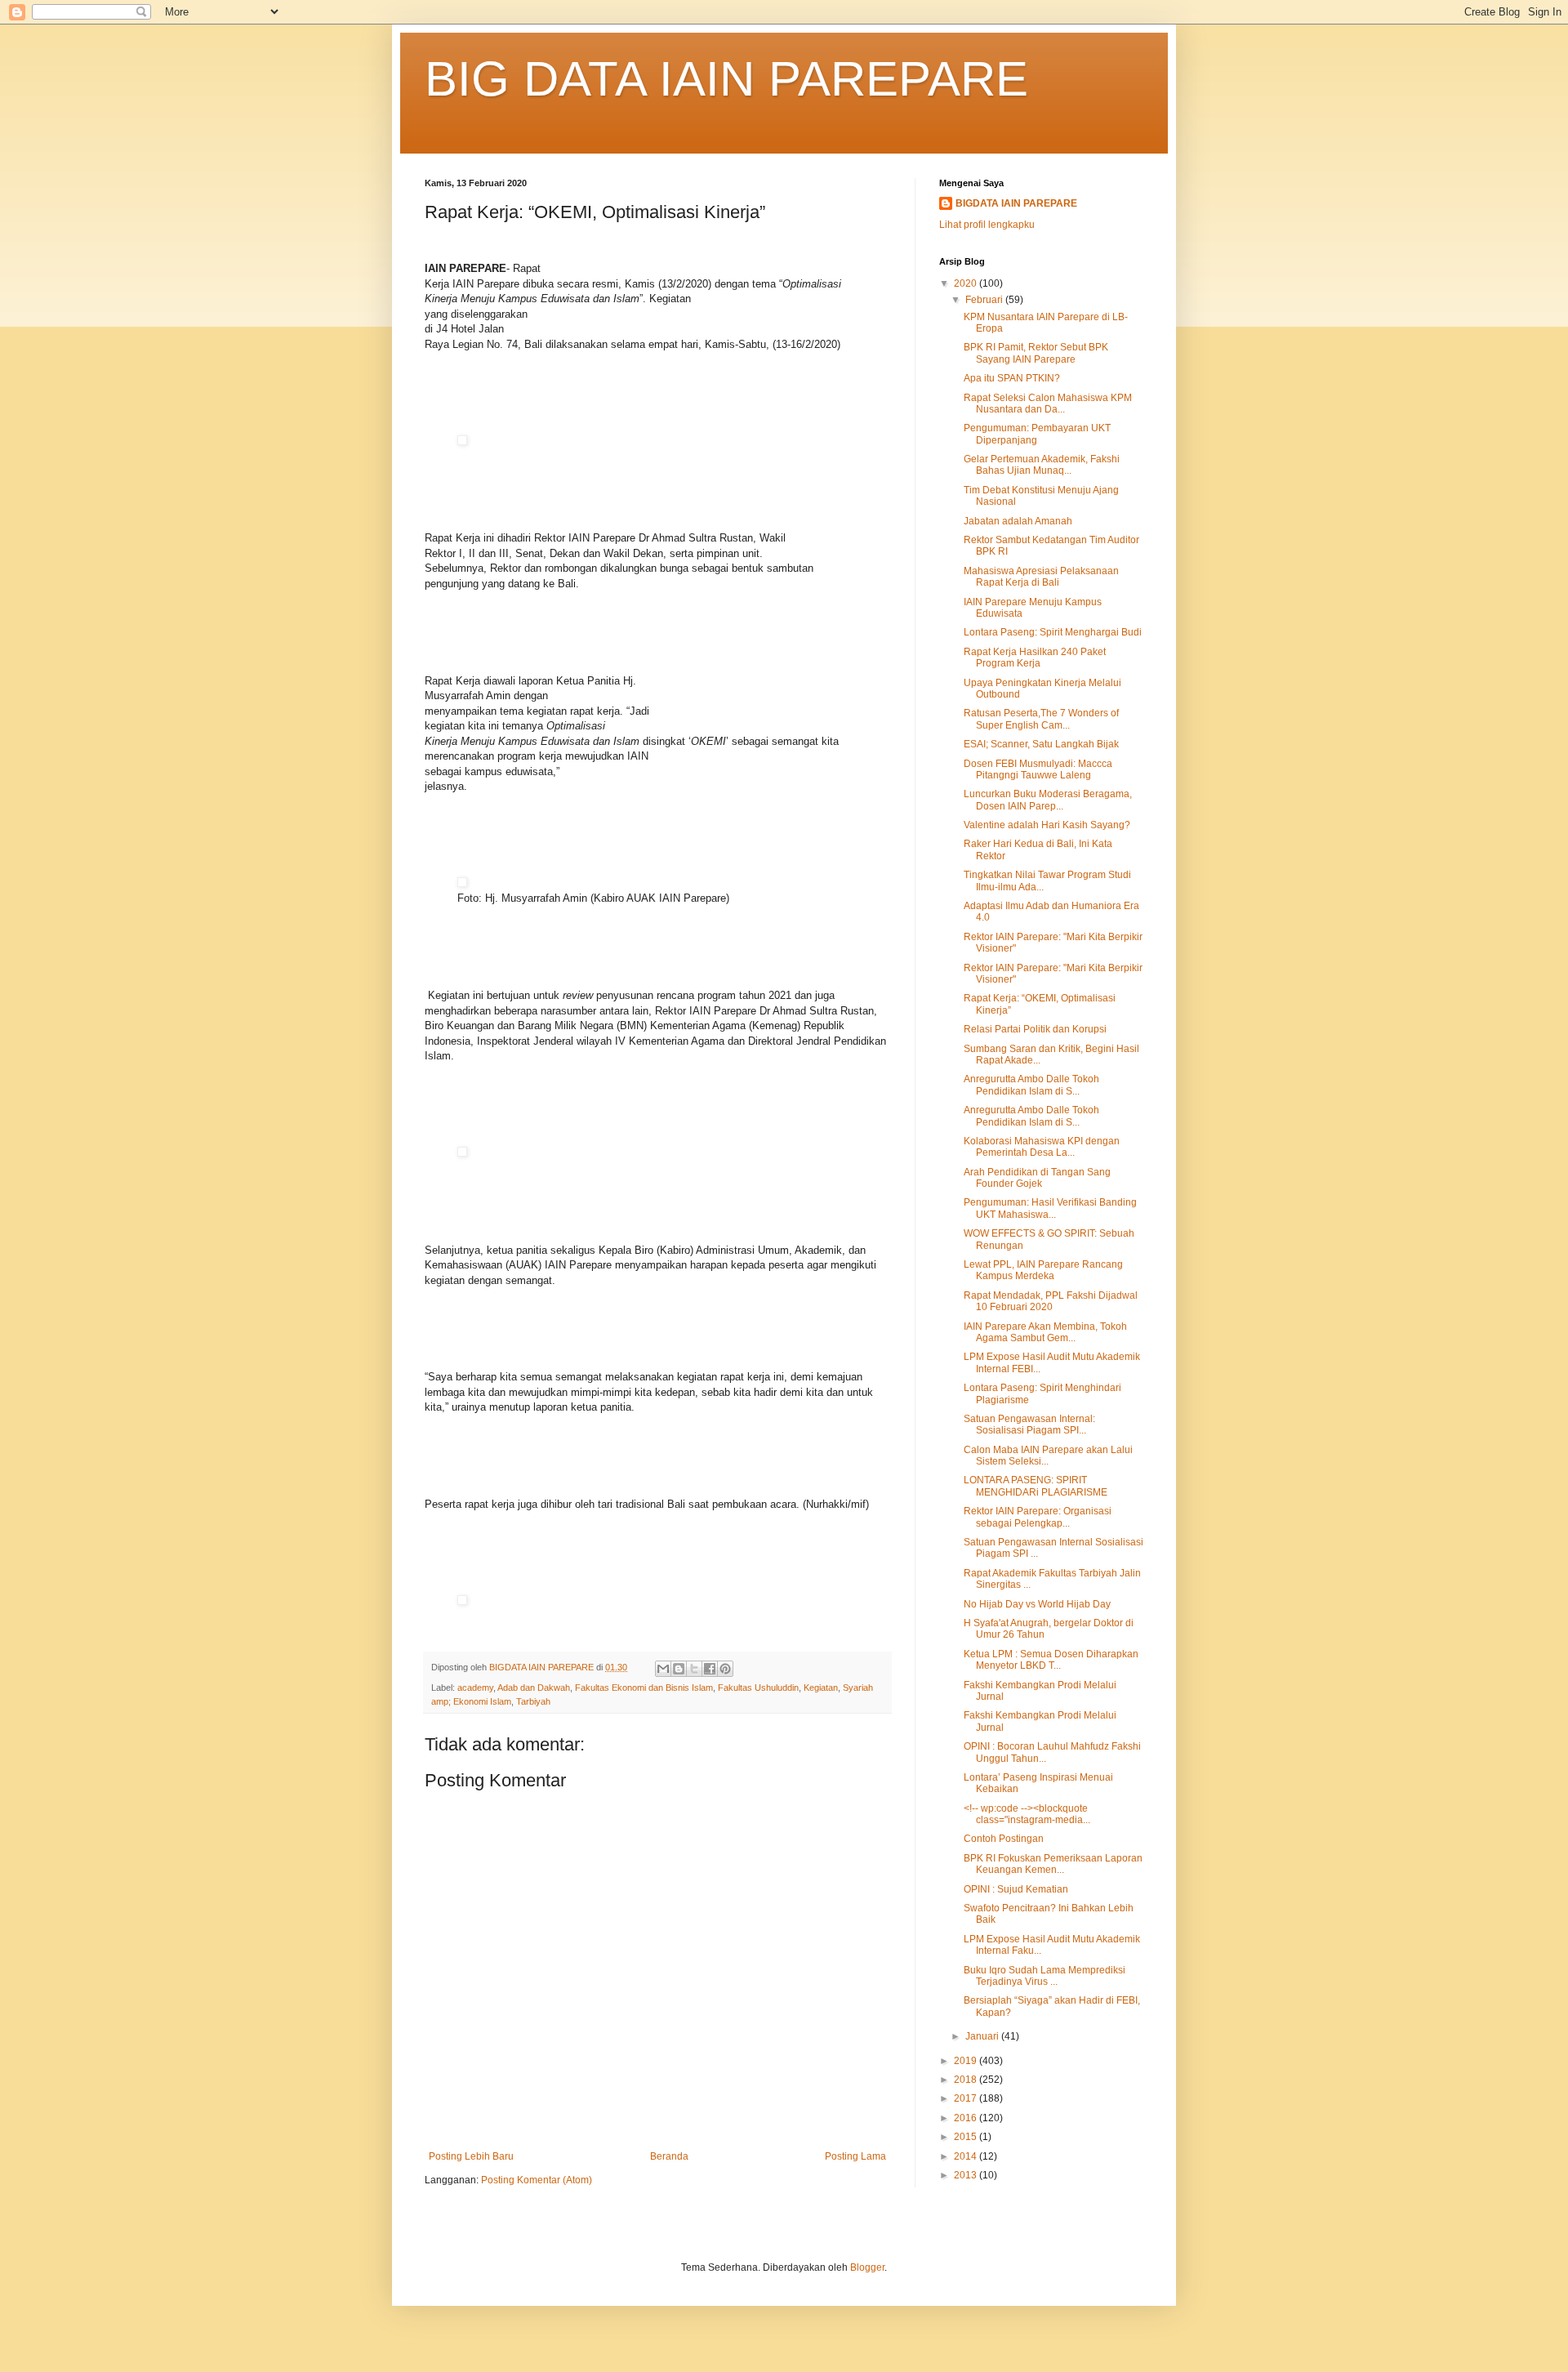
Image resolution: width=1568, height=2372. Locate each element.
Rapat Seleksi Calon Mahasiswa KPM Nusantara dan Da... (1048, 404)
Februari (985, 300)
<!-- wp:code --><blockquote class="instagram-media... (1027, 1814)
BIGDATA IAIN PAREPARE (1016, 203)
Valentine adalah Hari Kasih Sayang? (1047, 825)
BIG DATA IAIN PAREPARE (726, 79)
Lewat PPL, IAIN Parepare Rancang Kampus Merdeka (1043, 1270)
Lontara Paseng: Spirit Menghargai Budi (1053, 632)
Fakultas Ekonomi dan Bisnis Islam (644, 1688)
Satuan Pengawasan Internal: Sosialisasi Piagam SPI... (1029, 1425)
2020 (967, 283)
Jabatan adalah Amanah (1018, 521)
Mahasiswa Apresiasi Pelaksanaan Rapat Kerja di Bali (1041, 577)
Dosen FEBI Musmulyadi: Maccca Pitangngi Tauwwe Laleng (1038, 769)
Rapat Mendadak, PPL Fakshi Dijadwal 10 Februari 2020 (1051, 1301)
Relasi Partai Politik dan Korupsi (1035, 1029)
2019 (967, 2061)
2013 (967, 2175)
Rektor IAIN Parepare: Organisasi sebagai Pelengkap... (1038, 1517)
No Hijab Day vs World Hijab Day (1037, 1604)
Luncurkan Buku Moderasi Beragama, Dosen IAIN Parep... (1048, 800)
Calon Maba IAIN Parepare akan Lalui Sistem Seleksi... (1048, 1456)
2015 (967, 2137)
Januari (983, 2036)
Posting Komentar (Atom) (537, 2180)
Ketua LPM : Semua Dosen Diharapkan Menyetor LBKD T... (1051, 1660)
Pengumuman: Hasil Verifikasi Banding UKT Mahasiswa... (1050, 1208)
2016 (967, 2118)
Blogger (867, 2267)
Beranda (669, 2156)
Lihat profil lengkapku (987, 225)
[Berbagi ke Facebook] (710, 1669)
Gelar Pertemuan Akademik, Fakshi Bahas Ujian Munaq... (1042, 465)
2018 (967, 2080)
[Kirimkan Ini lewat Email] (663, 1669)
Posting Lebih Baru (471, 2156)
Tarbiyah (533, 1701)
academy (475, 1688)
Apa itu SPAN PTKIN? (1012, 378)
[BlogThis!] (679, 1669)
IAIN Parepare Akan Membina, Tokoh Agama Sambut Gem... (1045, 1332)
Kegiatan (821, 1688)
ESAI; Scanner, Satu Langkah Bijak (1041, 744)
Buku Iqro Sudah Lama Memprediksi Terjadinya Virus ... (1045, 1976)
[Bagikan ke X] (694, 1669)
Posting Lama (855, 2156)
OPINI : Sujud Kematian (1016, 1889)
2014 (967, 2156)
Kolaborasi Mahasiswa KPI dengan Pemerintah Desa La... (1042, 1147)
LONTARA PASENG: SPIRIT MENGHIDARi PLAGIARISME (1036, 1486)
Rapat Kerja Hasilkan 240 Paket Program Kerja (1035, 658)
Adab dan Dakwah (534, 1688)
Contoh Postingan (1004, 1839)
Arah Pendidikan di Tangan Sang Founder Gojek (1037, 1178)
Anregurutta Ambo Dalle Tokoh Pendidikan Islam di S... (1031, 1085)
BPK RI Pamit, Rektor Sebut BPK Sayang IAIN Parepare (1036, 353)
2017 (967, 2098)
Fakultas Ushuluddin (758, 1688)
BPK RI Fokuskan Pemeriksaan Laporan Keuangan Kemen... (1053, 1864)
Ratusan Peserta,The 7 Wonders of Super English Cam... (1041, 719)
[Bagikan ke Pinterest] (725, 1669)
